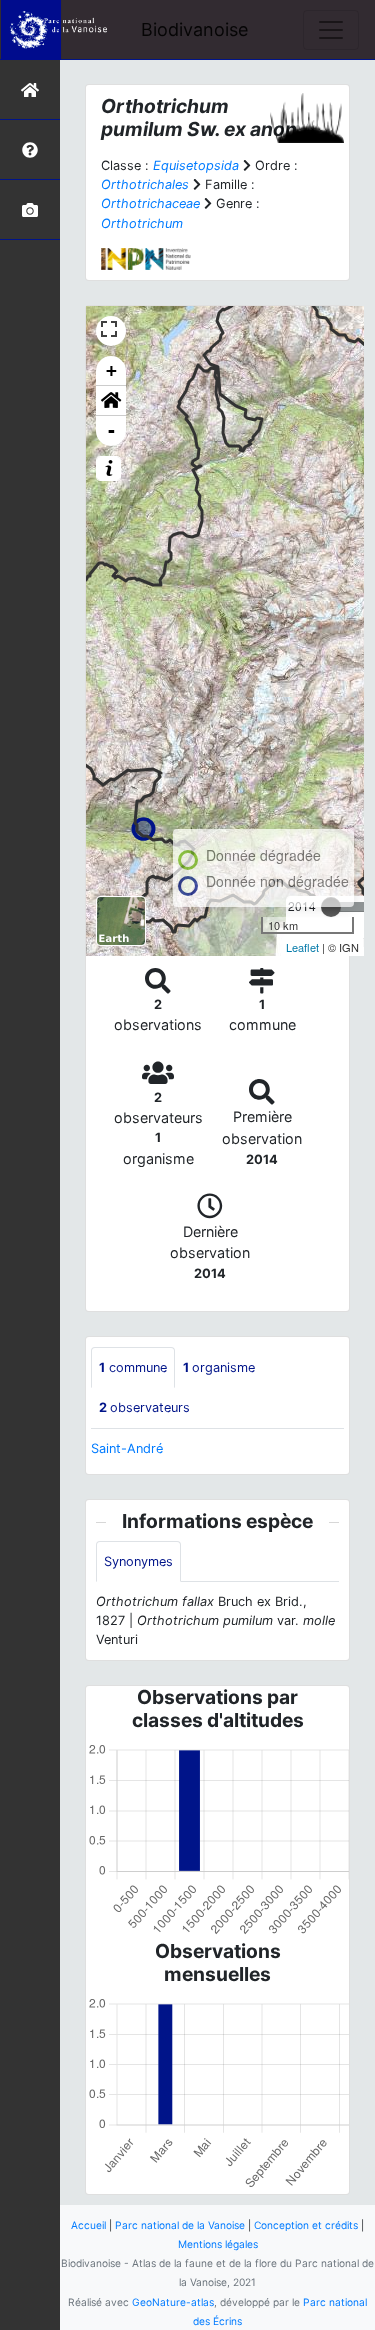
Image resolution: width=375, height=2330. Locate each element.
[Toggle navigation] (331, 30)
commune (133, 1367)
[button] (111, 401)
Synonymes (138, 1561)
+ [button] (111, 370)
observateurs (144, 1407)
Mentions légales (218, 2244)
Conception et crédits (306, 2225)
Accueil (88, 2225)
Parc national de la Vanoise (180, 2225)
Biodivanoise (194, 29)
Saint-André (127, 1448)
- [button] (111, 430)
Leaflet (302, 947)
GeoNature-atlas (173, 2302)
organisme (219, 1367)
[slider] (331, 907)
